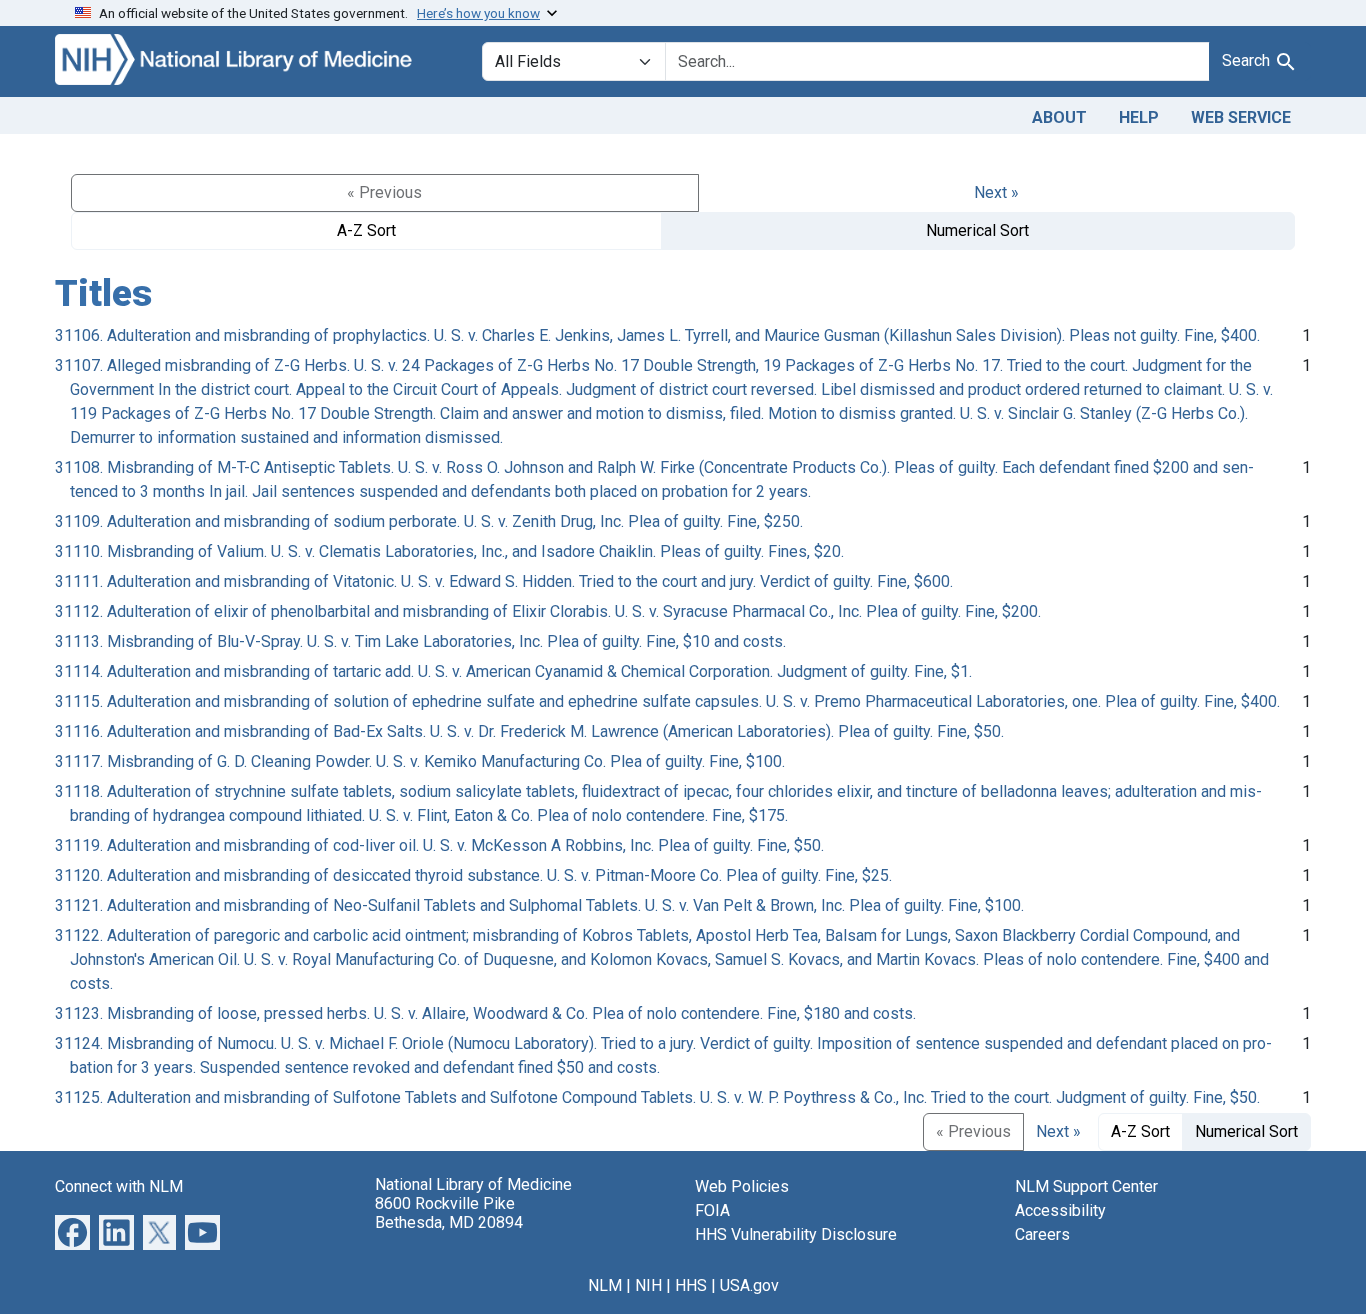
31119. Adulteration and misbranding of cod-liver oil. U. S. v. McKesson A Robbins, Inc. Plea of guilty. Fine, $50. (439, 845)
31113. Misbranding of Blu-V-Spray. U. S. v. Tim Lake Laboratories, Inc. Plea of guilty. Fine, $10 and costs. (420, 641)
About (1059, 117)
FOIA (712, 1210)
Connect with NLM (119, 1186)
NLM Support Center (1086, 1186)
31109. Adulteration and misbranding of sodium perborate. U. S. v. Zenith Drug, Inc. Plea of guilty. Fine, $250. (429, 521)
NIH (648, 1285)
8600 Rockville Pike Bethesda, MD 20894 (449, 1213)
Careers (1042, 1234)
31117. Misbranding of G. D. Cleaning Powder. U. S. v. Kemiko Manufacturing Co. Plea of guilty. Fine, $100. (420, 761)
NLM (605, 1285)
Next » (996, 192)
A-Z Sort (366, 230)
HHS (691, 1285)
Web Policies (742, 1186)
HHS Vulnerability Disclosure (796, 1234)
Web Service (1241, 117)
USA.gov (749, 1285)
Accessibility (1060, 1210)
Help (1139, 117)
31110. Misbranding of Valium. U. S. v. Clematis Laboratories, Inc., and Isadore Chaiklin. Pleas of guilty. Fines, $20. (449, 551)
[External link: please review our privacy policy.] (72, 1230)
